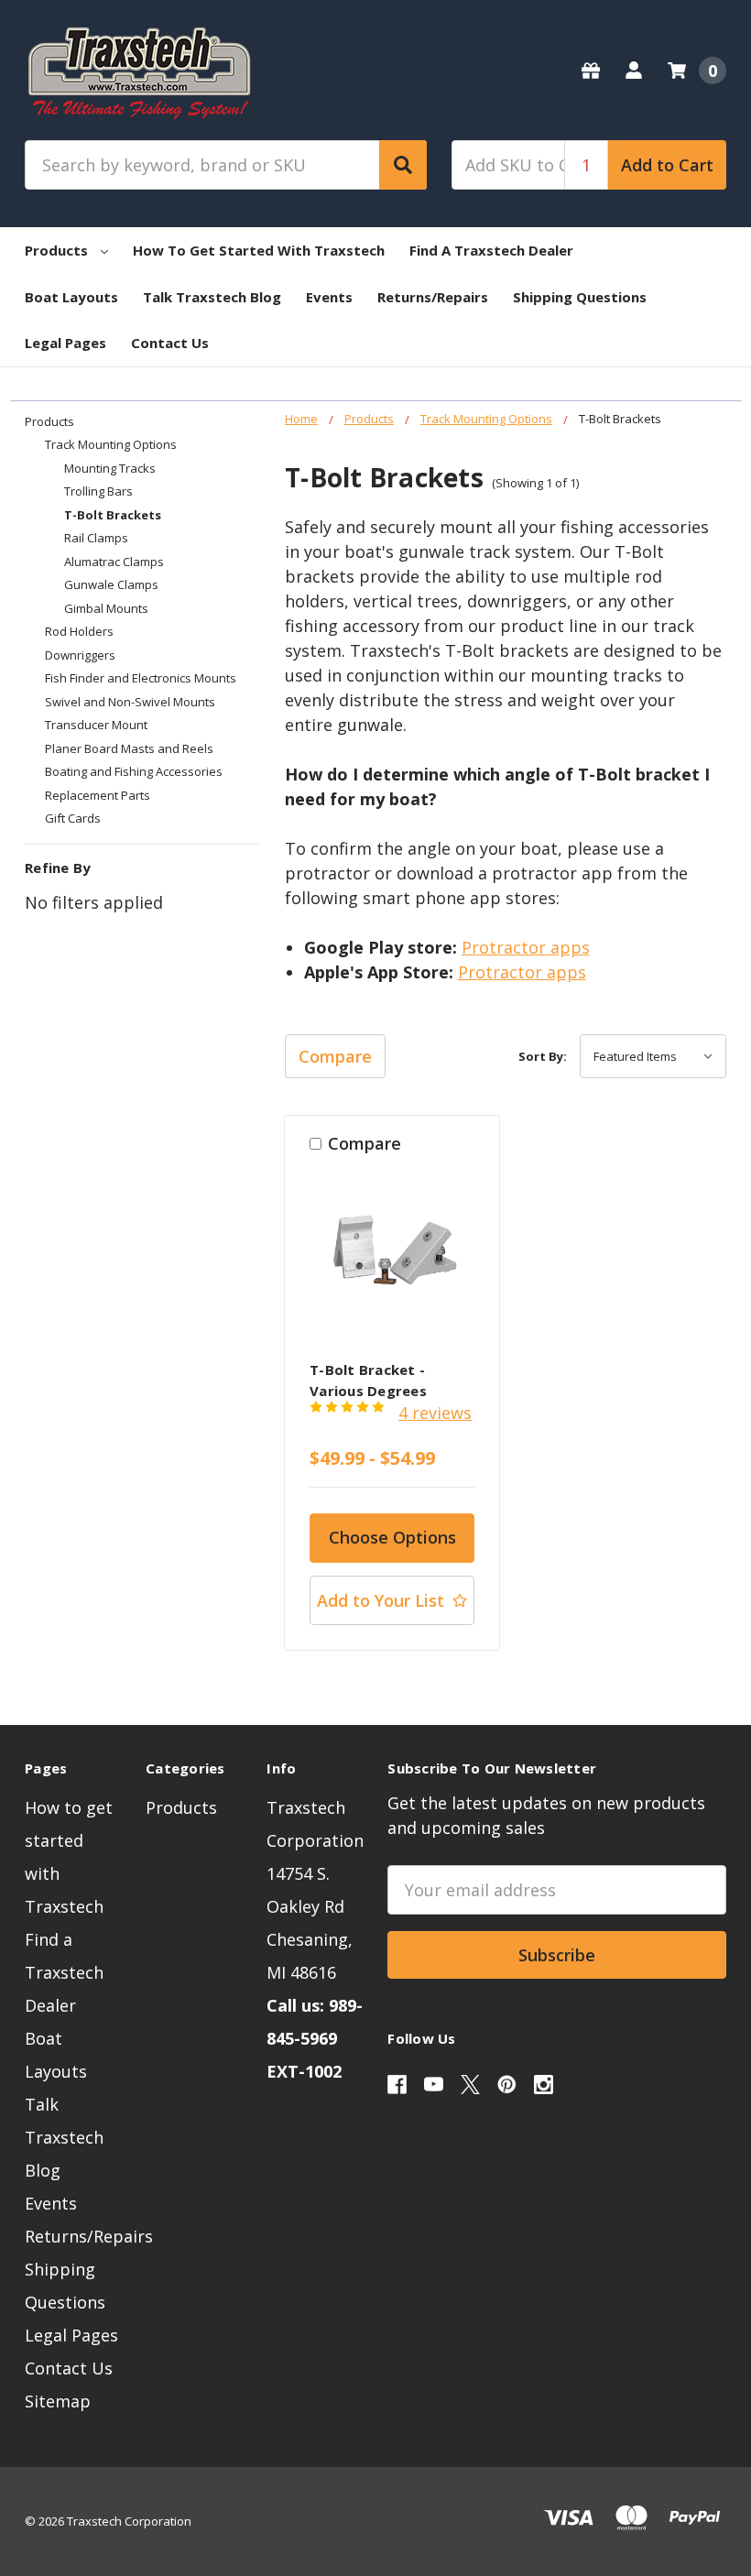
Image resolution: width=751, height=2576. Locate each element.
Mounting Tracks (110, 468)
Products (56, 250)
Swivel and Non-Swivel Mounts (130, 702)
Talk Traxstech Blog (212, 297)
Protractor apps (526, 947)
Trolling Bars (98, 491)
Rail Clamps (96, 538)
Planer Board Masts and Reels (129, 748)
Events (329, 297)
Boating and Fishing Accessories (134, 771)
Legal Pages (65, 343)
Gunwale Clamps (111, 584)
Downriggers (80, 655)
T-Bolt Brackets (113, 515)
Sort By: (543, 1056)
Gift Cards (73, 818)
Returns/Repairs (433, 297)
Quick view (392, 1258)
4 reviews (435, 1413)
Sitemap (58, 2401)
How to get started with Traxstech (259, 250)
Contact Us (170, 343)
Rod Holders (79, 631)
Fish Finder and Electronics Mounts (141, 678)
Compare (335, 1056)
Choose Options (392, 1537)
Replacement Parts (98, 795)
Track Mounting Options (111, 444)
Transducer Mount (96, 725)
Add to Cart (667, 165)
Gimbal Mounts (106, 608)
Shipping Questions (580, 297)
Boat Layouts (71, 297)
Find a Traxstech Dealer (491, 250)
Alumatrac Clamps (114, 562)
